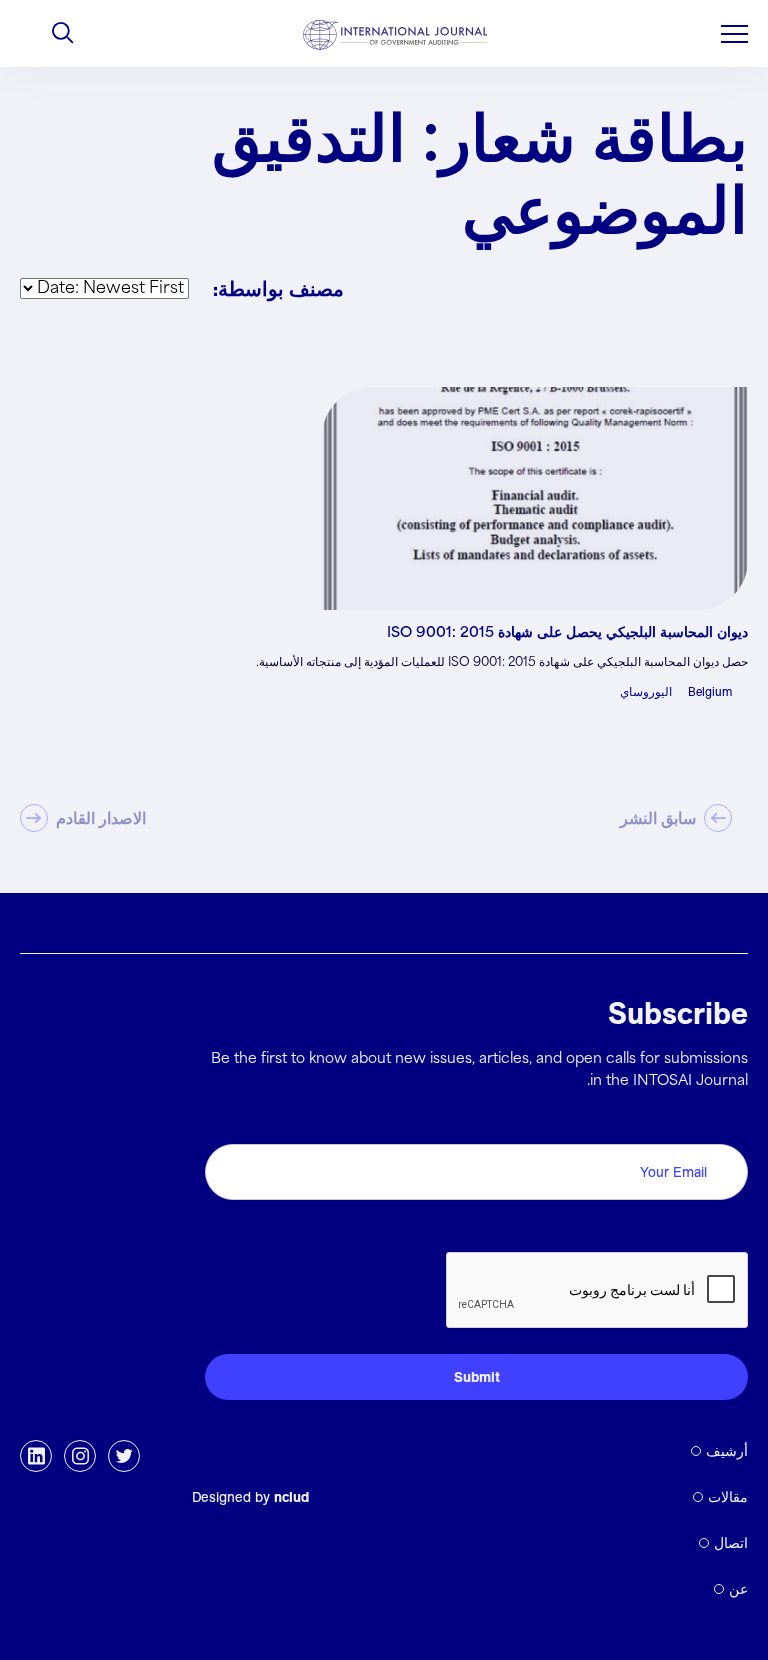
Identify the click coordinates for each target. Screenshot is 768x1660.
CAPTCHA (700, 1229)
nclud (291, 1497)
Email (722, 1121)
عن (738, 1589)
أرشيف (727, 1451)
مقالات (728, 1497)
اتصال (731, 1543)
